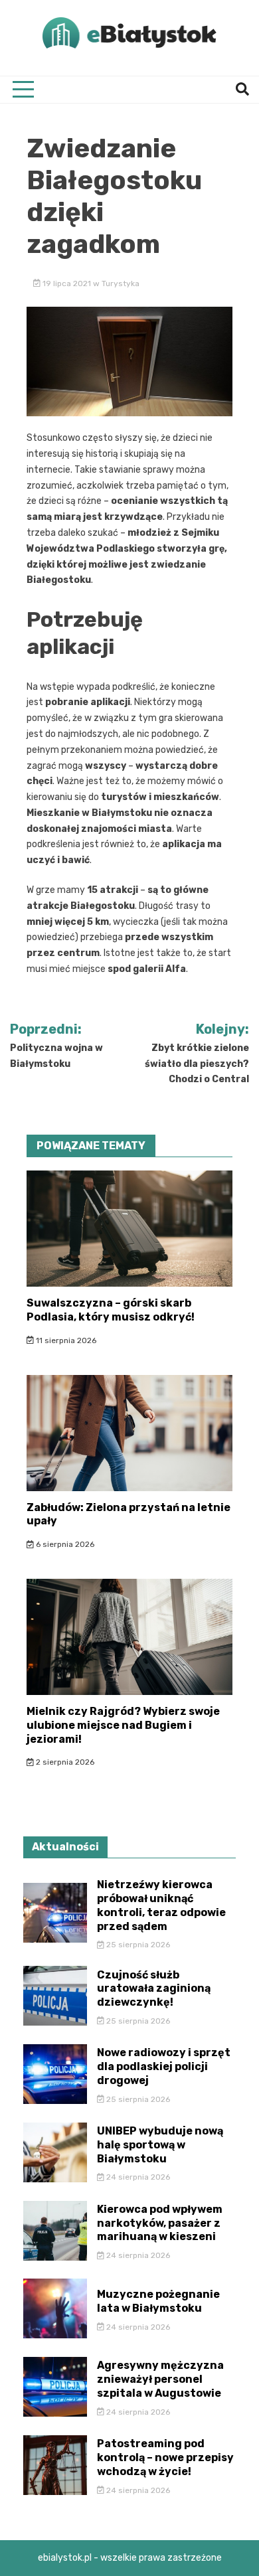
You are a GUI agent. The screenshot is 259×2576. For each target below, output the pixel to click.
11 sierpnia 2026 (65, 1340)
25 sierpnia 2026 (137, 1945)
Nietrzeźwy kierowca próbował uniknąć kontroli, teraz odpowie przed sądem (161, 1905)
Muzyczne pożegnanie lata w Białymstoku (158, 2301)
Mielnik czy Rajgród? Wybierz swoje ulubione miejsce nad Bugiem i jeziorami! (123, 1725)
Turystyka (121, 283)
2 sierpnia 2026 (64, 1762)
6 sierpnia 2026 (64, 1544)
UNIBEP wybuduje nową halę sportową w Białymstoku (160, 2145)
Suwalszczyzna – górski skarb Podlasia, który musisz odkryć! (111, 1310)
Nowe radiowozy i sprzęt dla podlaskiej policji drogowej (164, 2066)
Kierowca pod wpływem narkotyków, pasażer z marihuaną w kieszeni (160, 2223)
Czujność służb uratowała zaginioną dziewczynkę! (154, 1989)
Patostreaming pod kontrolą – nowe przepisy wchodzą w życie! (165, 2457)
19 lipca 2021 (67, 283)
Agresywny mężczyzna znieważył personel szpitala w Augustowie (160, 2379)
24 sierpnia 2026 (137, 2177)
